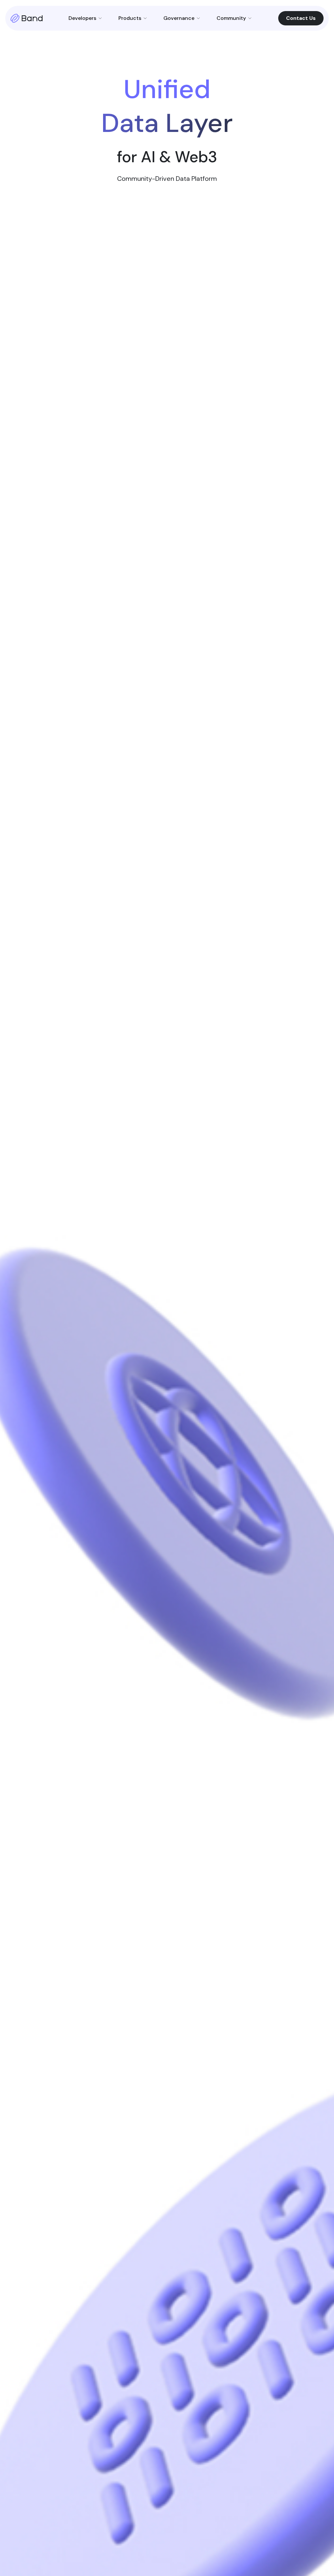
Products (130, 18)
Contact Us (301, 18)
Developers (82, 18)
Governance (179, 18)
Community (231, 18)
